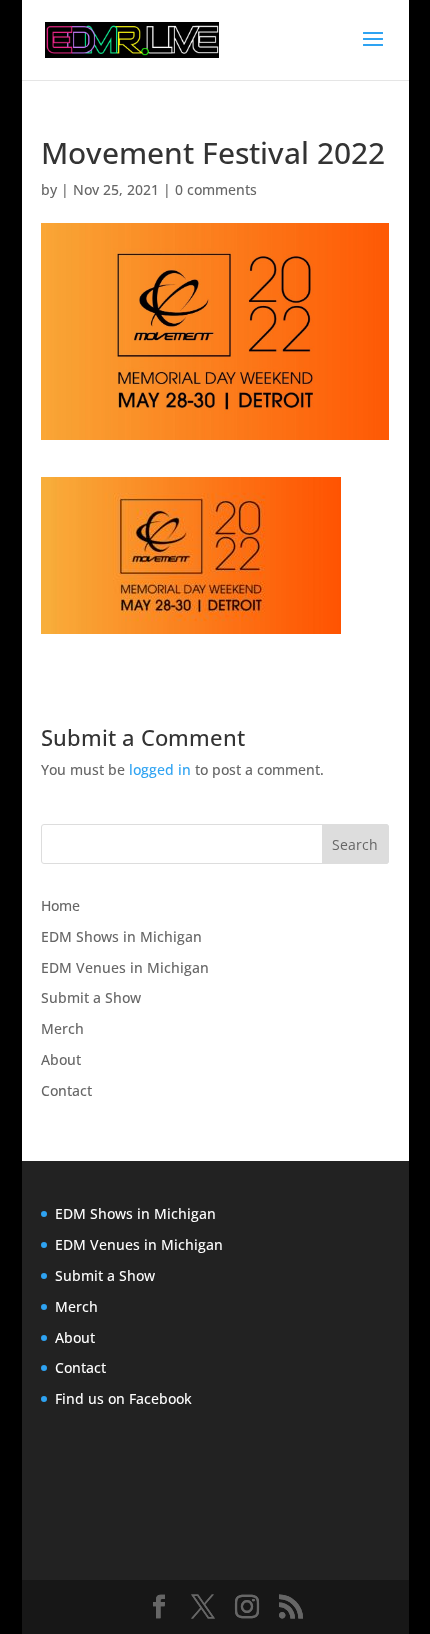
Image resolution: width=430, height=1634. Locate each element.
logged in (160, 769)
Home (60, 905)
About (61, 1059)
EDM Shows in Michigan (121, 936)
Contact (66, 1090)
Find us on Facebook (123, 1398)
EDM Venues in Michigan (125, 967)
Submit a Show (91, 997)
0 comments (216, 189)
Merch (62, 1028)
